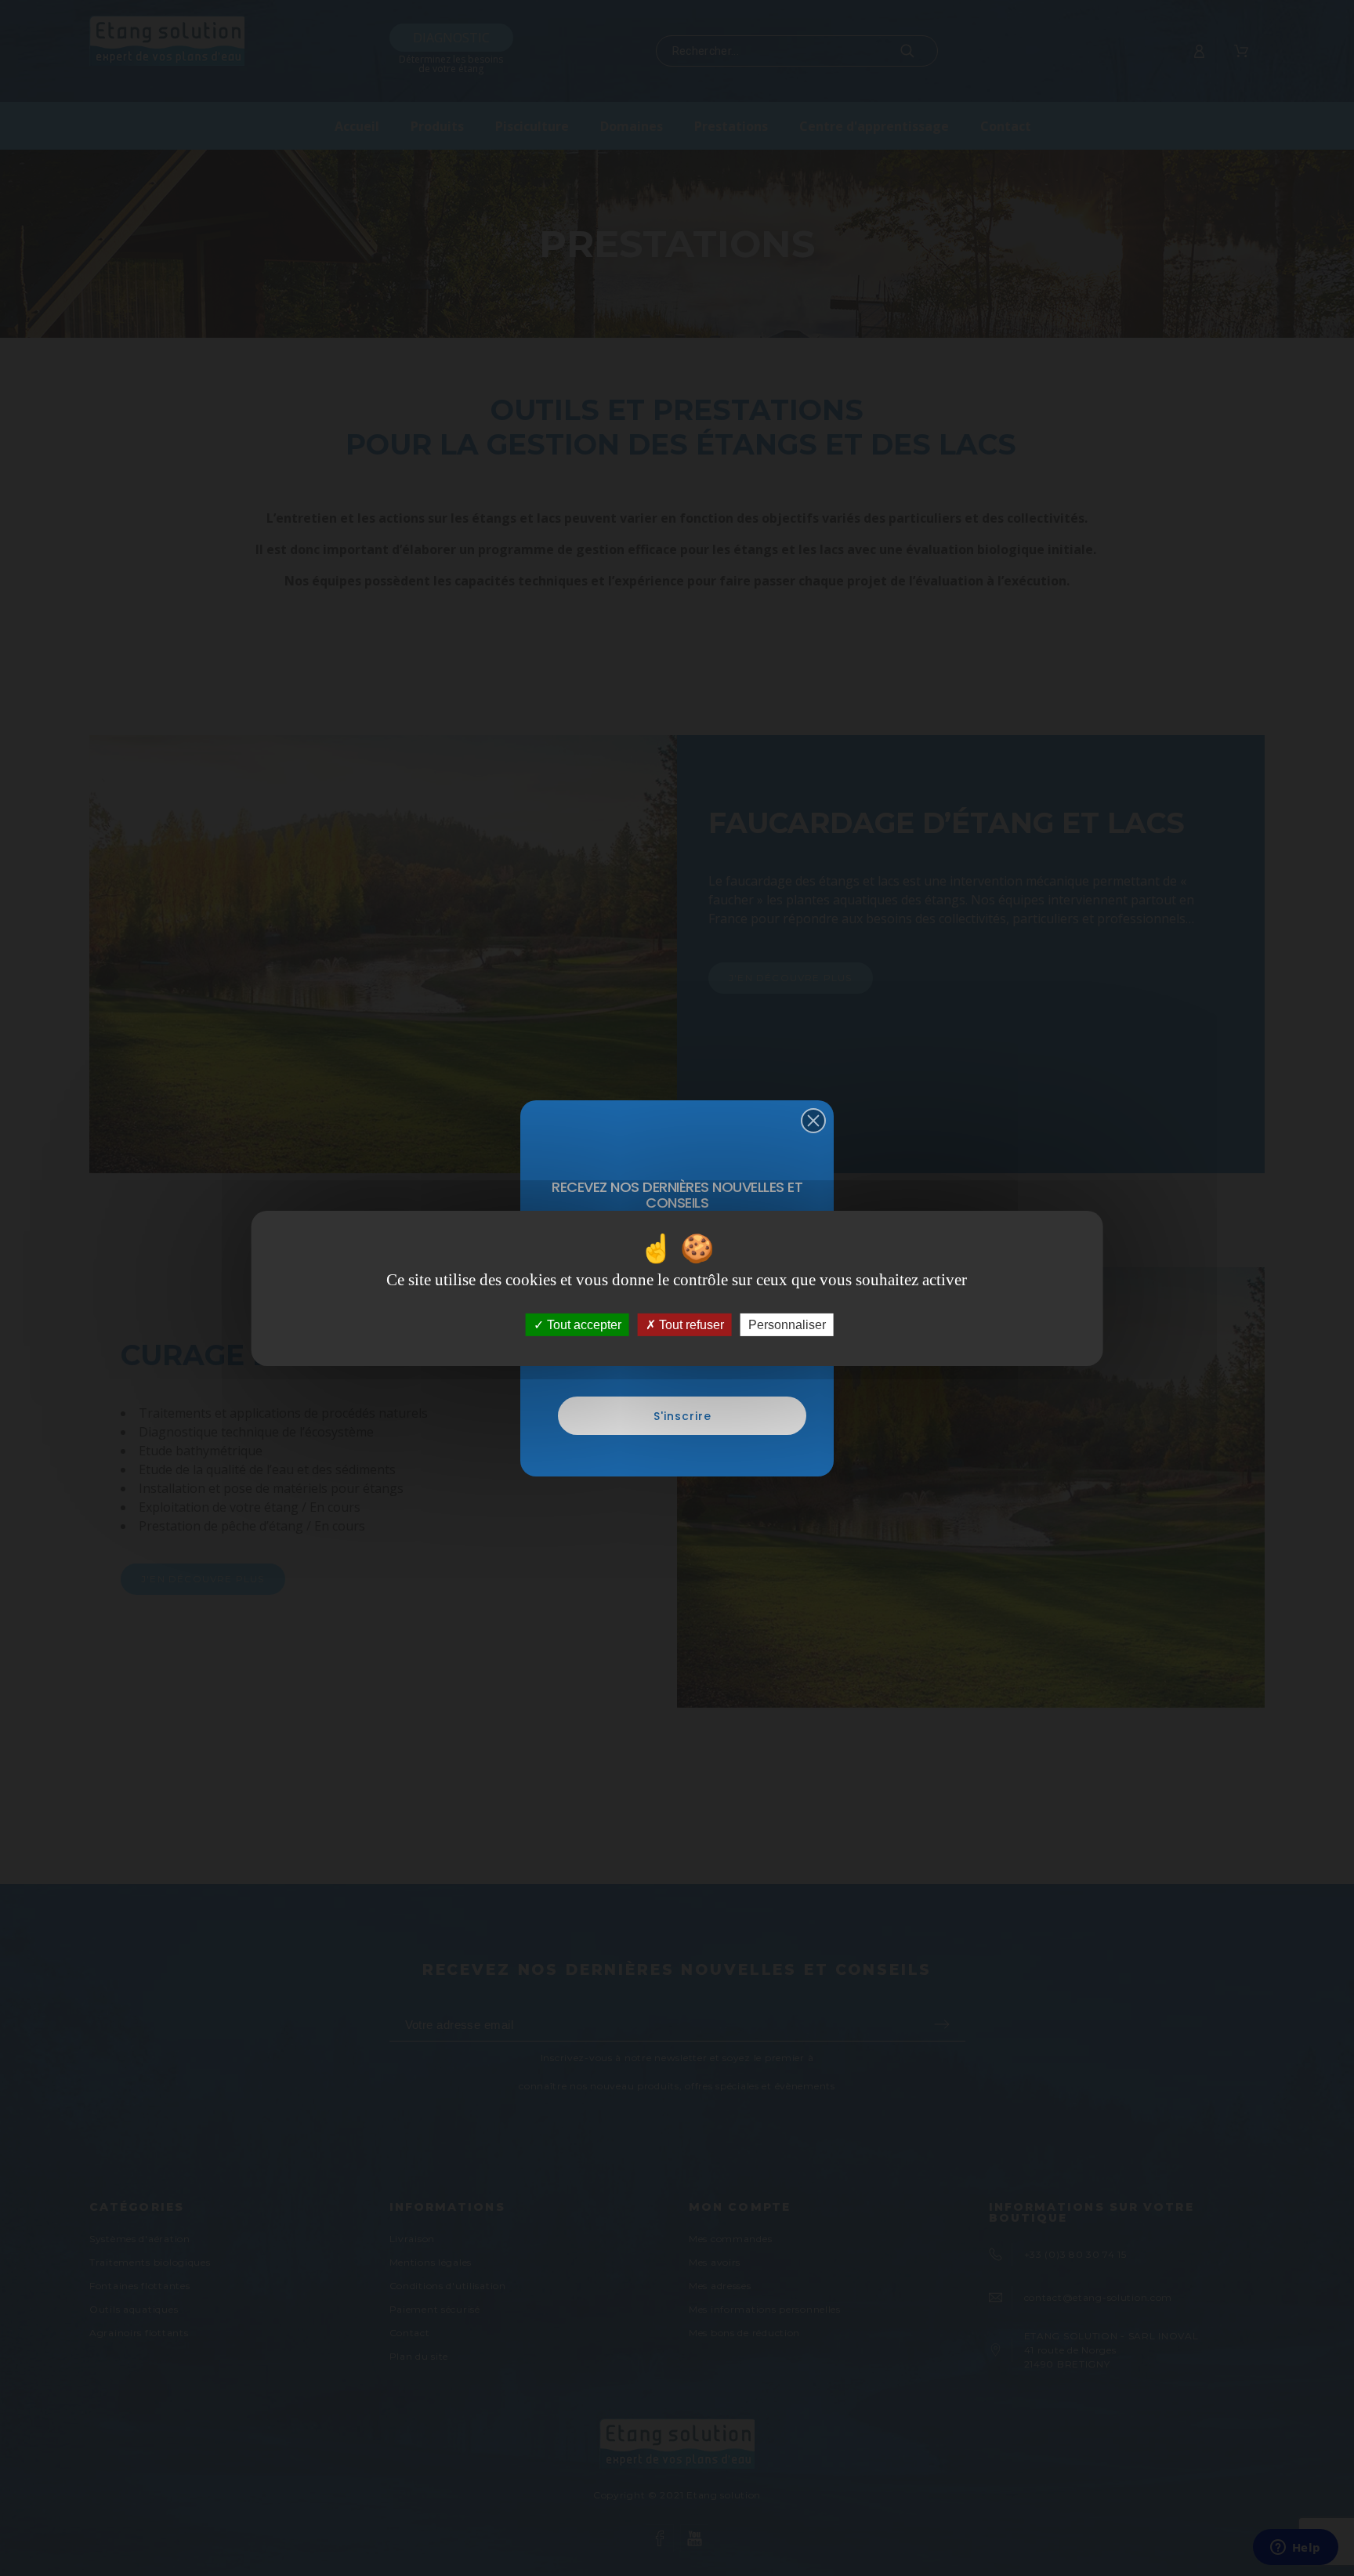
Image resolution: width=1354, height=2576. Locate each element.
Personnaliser (787, 1324)
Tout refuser (690, 1324)
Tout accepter (583, 1324)
